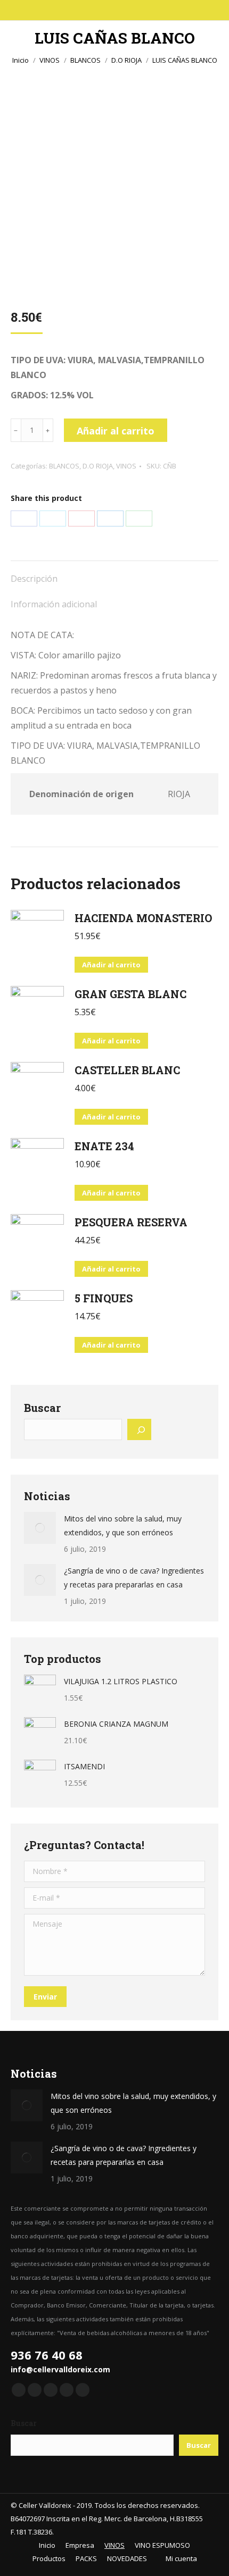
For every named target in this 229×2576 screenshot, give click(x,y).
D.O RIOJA (98, 466)
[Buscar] (139, 1429)
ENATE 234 (104, 1146)
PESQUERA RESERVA (131, 1222)
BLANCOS (64, 466)
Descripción (34, 579)
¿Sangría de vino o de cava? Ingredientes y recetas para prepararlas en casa (134, 1578)
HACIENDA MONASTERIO (143, 918)
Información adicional (54, 604)
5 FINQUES (104, 1298)
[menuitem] (43, 2545)
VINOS (126, 466)
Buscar (42, 1408)
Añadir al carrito (116, 431)
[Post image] (40, 1528)
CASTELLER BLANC (127, 1070)
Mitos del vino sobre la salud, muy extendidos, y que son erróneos (123, 1525)
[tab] (114, 573)
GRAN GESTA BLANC (130, 994)
